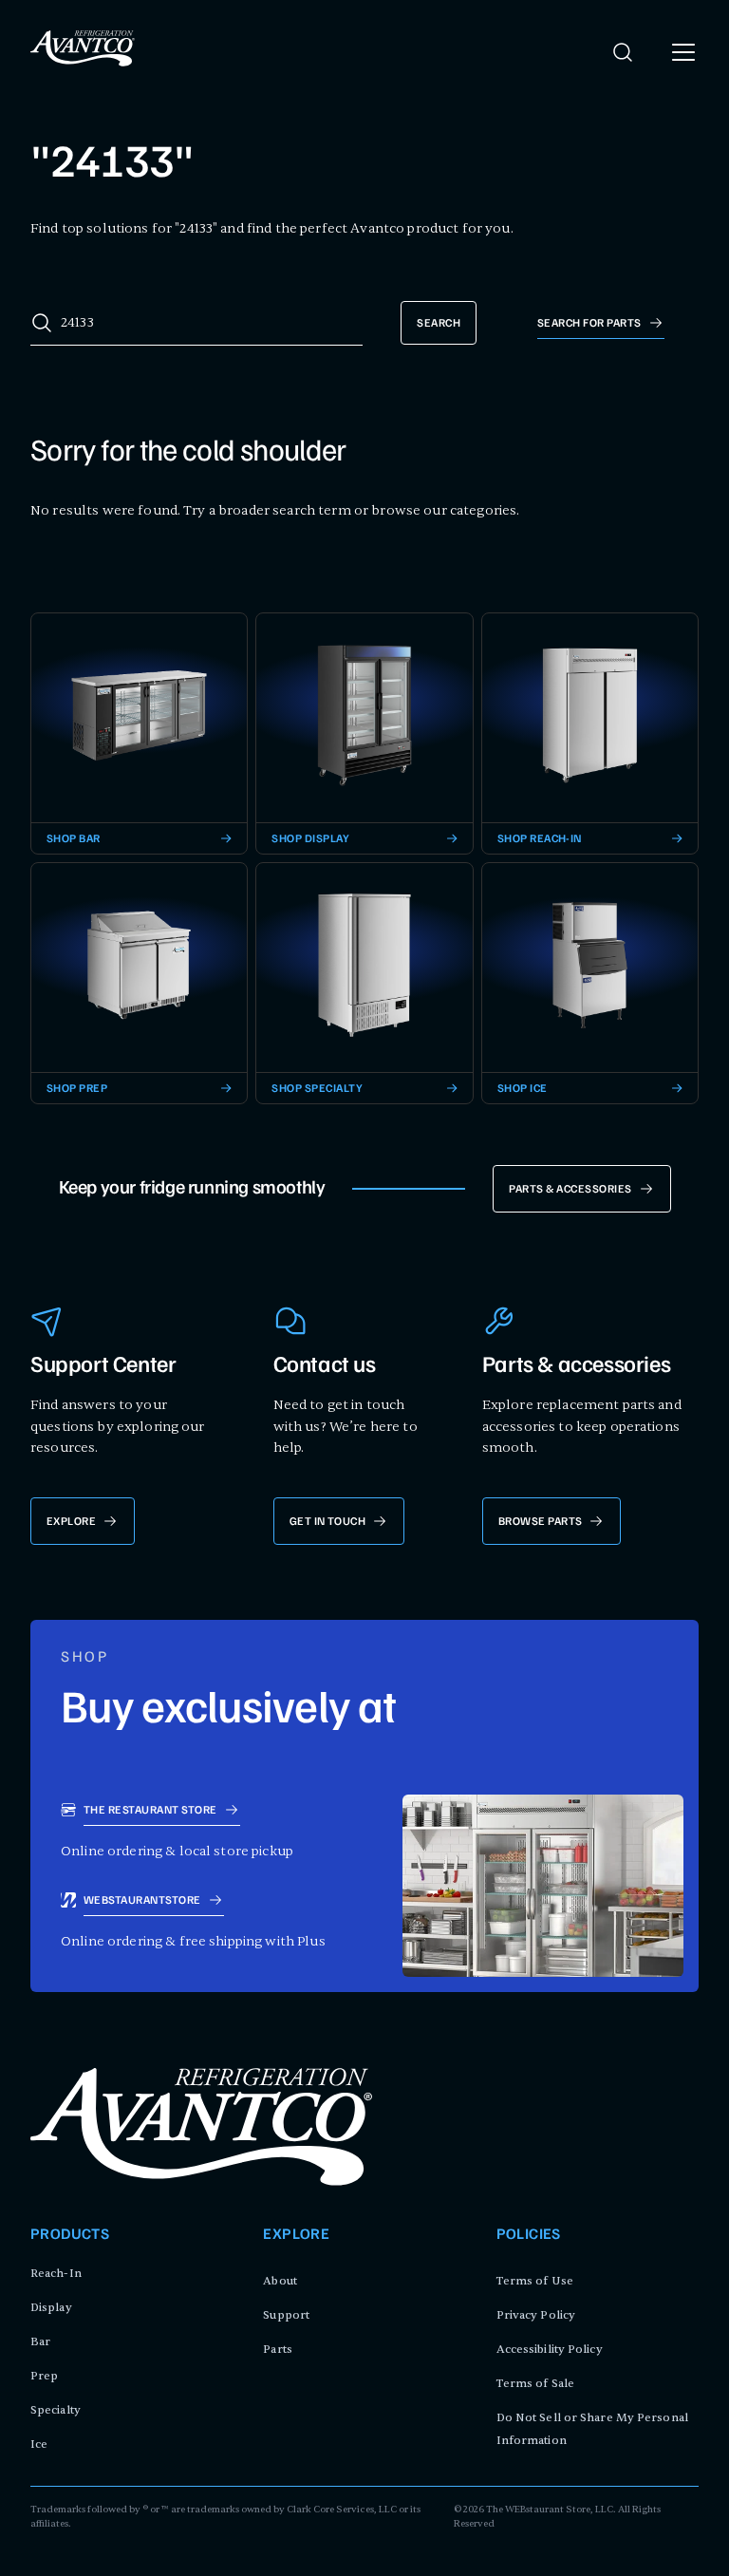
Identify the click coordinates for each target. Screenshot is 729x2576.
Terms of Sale (535, 2383)
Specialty (56, 2410)
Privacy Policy (536, 2315)
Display (51, 2307)
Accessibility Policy (550, 2349)
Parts (278, 2349)
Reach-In (56, 2273)
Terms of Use (535, 2281)
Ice (39, 2444)
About (280, 2281)
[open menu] (683, 52)
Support (286, 2315)
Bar (40, 2341)
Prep (44, 2376)
